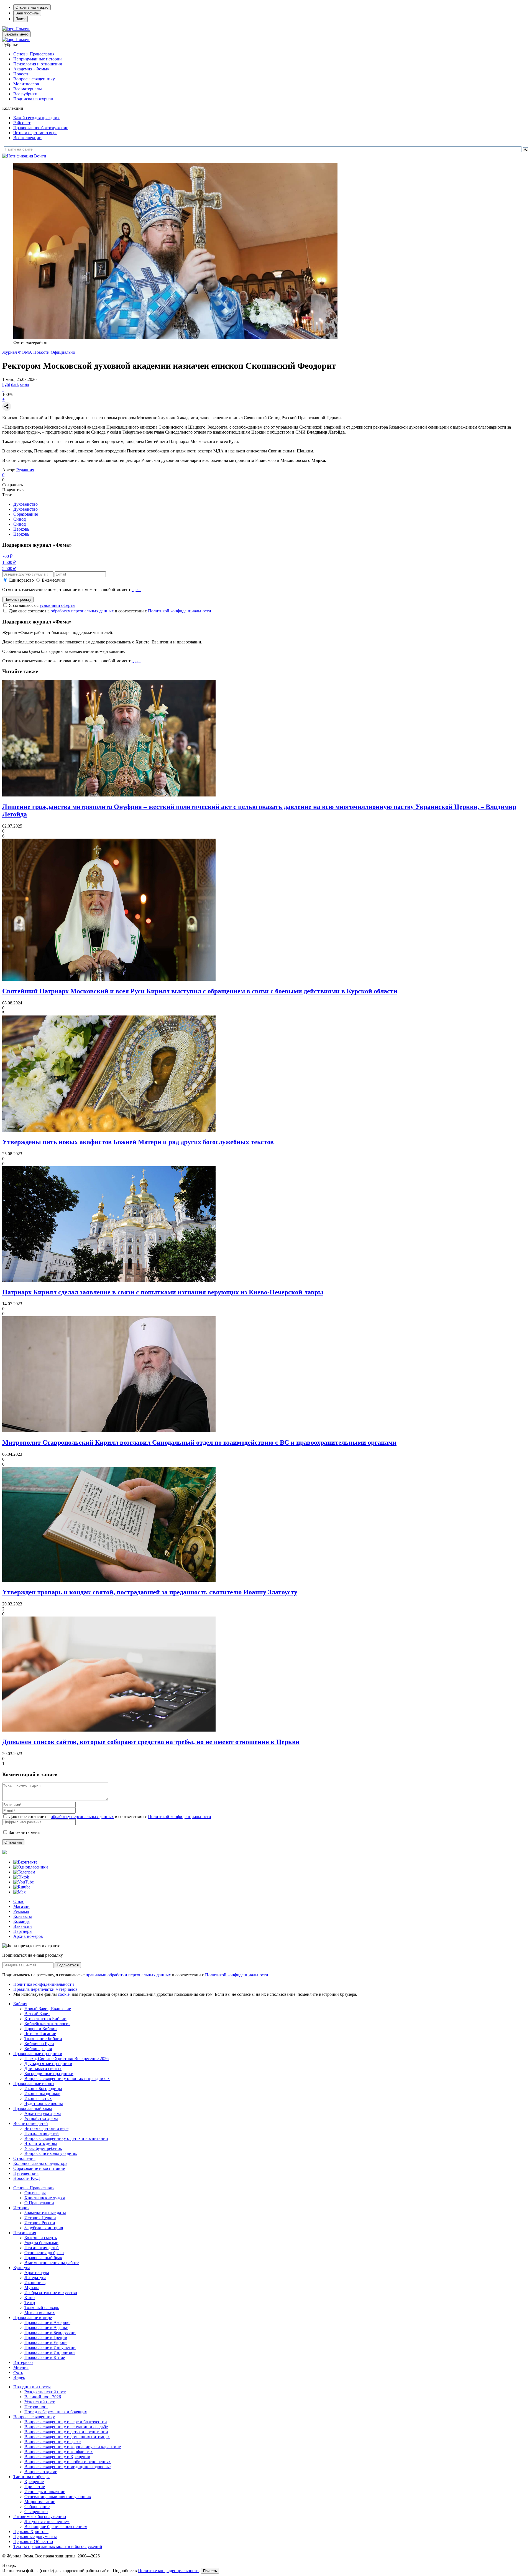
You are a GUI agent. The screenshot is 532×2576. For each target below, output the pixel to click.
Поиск (21, 19)
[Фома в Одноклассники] (31, 1867)
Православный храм (33, 2108)
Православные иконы (34, 2084)
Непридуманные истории (38, 59)
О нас (19, 1901)
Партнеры (23, 1931)
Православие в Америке (47, 2322)
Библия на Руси (39, 2044)
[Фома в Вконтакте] (25, 1862)
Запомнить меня (24, 1832)
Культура (22, 2268)
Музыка (32, 2288)
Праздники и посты (32, 2387)
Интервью (23, 2362)
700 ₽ (7, 556)
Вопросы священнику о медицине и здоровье (67, 2467)
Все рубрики (25, 94)
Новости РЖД (27, 2178)
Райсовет (22, 123)
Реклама (21, 1911)
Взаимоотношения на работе (52, 2263)
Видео (19, 2377)
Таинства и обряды (31, 2477)
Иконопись (35, 2283)
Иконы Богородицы (43, 2088)
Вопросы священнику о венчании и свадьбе (66, 2427)
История (21, 2208)
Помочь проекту (18, 600)
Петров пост (36, 2407)
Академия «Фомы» (31, 69)
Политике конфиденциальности (168, 2571)
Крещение (34, 2482)
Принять (210, 2571)
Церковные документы (35, 2536)
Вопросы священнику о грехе (53, 2442)
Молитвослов (26, 84)
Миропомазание (40, 2502)
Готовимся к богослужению (40, 2517)
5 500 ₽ (9, 568)
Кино (30, 2298)
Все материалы (28, 89)
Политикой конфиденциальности (180, 611)
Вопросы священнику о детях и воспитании (66, 2138)
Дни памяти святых (43, 2069)
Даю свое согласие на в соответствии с (110, 611)
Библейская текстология (47, 2024)
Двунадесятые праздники (48, 2064)
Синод (20, 519)
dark (15, 384)
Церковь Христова (31, 2532)
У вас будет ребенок (43, 2148)
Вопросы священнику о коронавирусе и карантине (73, 2447)
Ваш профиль (27, 13)
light (6, 384)
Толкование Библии (43, 2039)
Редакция (25, 470)
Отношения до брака (44, 2253)
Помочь (23, 29)
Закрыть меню (16, 34)
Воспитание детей (31, 2123)
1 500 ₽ (9, 562)
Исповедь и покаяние (45, 2492)
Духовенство (25, 504)
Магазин (21, 1906)
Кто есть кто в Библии (45, 2019)
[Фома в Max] (20, 1892)
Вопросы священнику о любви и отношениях (68, 2462)
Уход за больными (41, 2243)
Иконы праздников (42, 2093)
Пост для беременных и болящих (56, 2412)
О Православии (39, 2203)
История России (40, 2223)
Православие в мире (33, 2317)
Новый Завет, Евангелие (48, 2009)
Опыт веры (35, 2193)
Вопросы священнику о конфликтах (59, 2452)
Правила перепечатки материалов (45, 1989)
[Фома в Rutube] (22, 1887)
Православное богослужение (41, 128)
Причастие (35, 2487)
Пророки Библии (41, 2029)
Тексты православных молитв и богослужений (58, 2546)
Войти (40, 156)
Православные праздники (38, 2054)
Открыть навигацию (32, 7)
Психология (25, 2233)
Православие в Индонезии (50, 2352)
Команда (21, 1921)
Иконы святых (38, 2098)
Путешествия (26, 2173)
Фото (18, 2372)
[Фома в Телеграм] (24, 1872)
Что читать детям (41, 2143)
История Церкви (40, 2218)
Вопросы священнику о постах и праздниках (67, 2079)
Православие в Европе (46, 2342)
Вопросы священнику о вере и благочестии (66, 2422)
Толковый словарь (42, 2308)
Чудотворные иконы (44, 2103)
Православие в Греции (46, 2337)
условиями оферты (57, 605)
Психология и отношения (38, 64)
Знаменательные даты (45, 2213)
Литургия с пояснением (47, 2522)
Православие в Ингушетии (50, 2347)
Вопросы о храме (41, 2472)
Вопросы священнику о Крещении (57, 2457)
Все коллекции (27, 138)
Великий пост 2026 (43, 2397)
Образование (26, 514)
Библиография (38, 2049)
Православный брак (43, 2258)
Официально (63, 352)
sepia (24, 384)
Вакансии (23, 1926)
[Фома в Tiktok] (21, 1877)
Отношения (24, 2158)
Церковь (21, 529)
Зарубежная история (44, 2228)
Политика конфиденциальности (44, 1984)
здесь (136, 590)
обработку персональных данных (82, 611)
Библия (20, 2004)
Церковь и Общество (33, 2541)
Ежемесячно (53, 580)
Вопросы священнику (34, 79)
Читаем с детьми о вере (35, 133)
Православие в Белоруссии (50, 2332)
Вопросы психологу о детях (51, 2153)
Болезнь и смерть (41, 2238)
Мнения (21, 2367)
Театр (30, 2303)
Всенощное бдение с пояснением (56, 2527)
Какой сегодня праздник (36, 118)
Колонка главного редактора (40, 2163)
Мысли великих (40, 2312)
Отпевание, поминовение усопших (58, 2497)
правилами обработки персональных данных (129, 1975)
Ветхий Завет (37, 2014)
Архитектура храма (43, 2113)
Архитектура (37, 2273)
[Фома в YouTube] (24, 1882)
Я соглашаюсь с (42, 605)
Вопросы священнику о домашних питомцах (67, 2437)
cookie (64, 1994)
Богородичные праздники (49, 2074)
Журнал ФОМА (17, 352)
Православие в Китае (45, 2357)
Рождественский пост (45, 2392)
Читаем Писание (40, 2034)
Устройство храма (41, 2118)
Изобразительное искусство (51, 2293)
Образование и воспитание (39, 2168)
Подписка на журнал (33, 99)
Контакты (23, 1916)
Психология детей (42, 2133)
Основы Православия (34, 54)
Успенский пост (39, 2402)
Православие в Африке (46, 2327)
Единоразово (21, 580)
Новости (21, 74)
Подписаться (68, 1965)
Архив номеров (28, 1936)
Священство (36, 2512)
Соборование (37, 2507)
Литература (35, 2278)
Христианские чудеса (45, 2198)
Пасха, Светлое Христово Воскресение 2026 (66, 2059)
